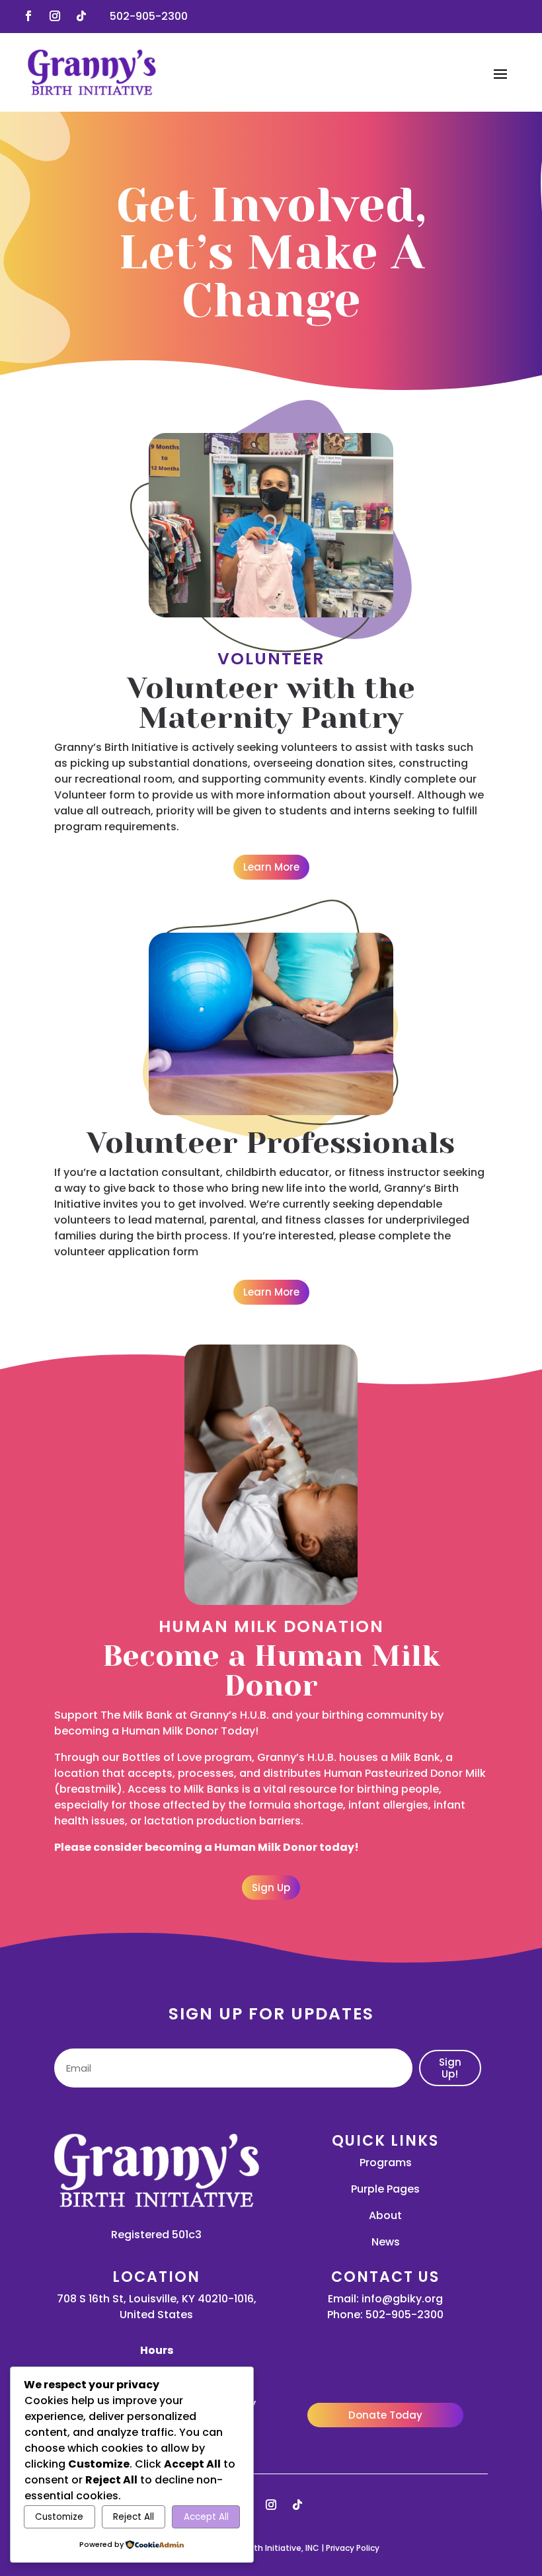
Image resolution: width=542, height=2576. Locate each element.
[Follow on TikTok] (81, 16)
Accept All (206, 2517)
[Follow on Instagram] (55, 16)
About (385, 2215)
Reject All (134, 2517)
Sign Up (271, 1888)
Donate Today (385, 2415)
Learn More (271, 867)
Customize (59, 2517)
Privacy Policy (353, 2548)
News (386, 2242)
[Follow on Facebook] (28, 16)
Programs (386, 2163)
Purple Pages (385, 2189)
